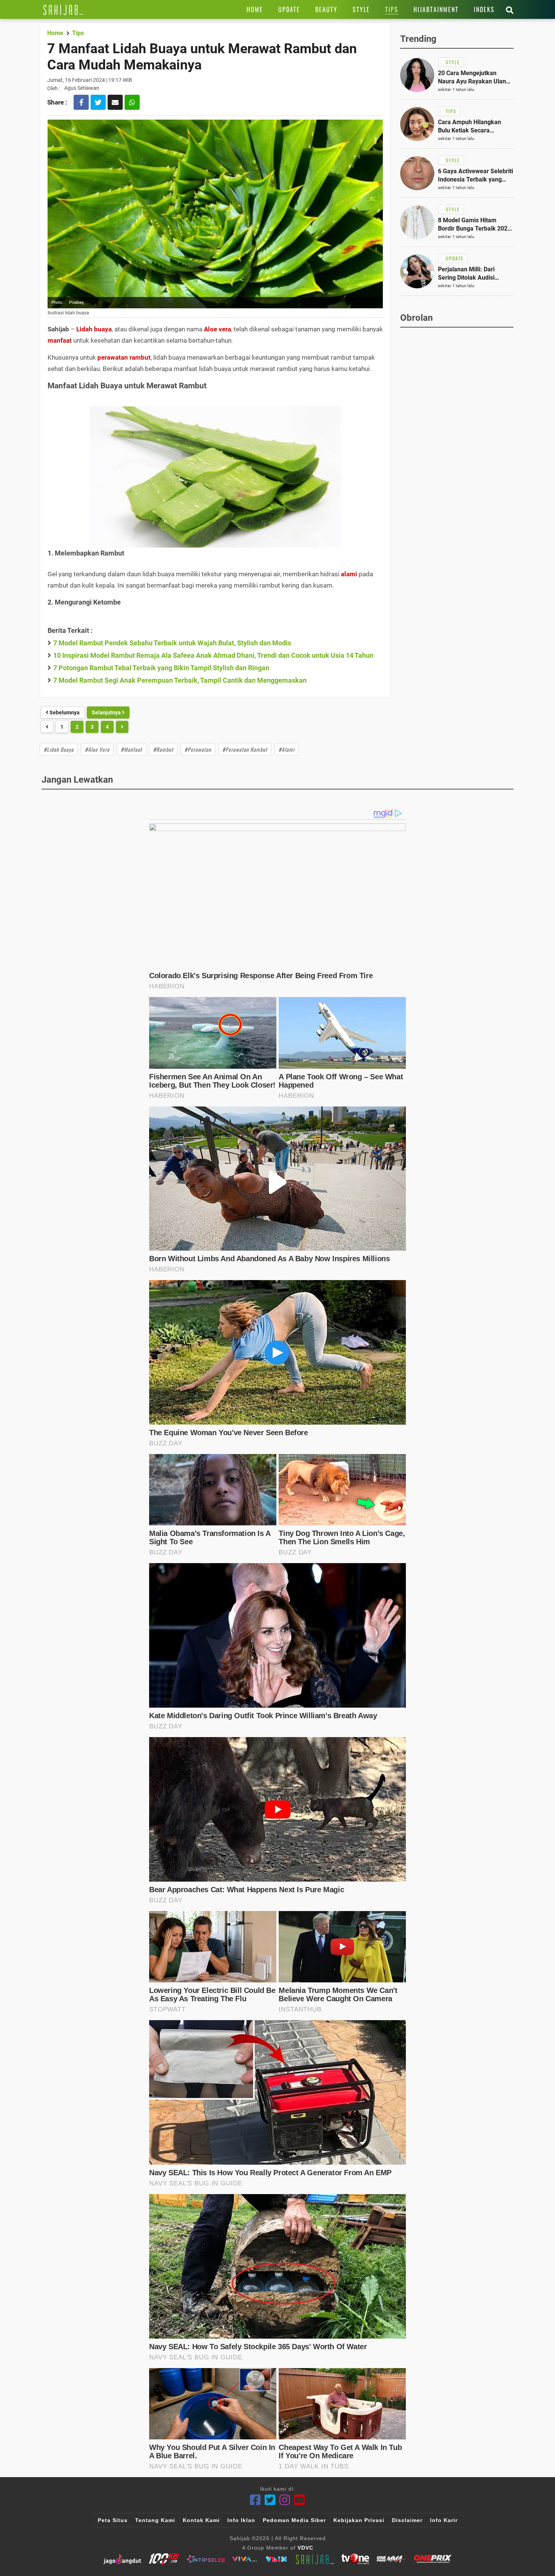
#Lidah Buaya (59, 749)
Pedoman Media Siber (294, 2520)
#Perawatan (198, 749)
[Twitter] (270, 2500)
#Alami (287, 749)
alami (349, 574)
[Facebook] (255, 2500)
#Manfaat (131, 749)
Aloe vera (217, 329)
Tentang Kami (155, 2520)
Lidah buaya (94, 329)
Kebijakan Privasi (359, 2520)
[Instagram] (285, 2500)
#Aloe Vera (97, 749)
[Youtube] (300, 2500)
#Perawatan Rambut (245, 749)
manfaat (60, 340)
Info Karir (444, 2520)
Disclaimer (407, 2520)
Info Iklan (241, 2520)
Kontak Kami (201, 2520)
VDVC (305, 2548)
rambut (140, 357)
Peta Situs (113, 2520)
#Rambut (163, 749)
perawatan (113, 357)
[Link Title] (63, 9)
